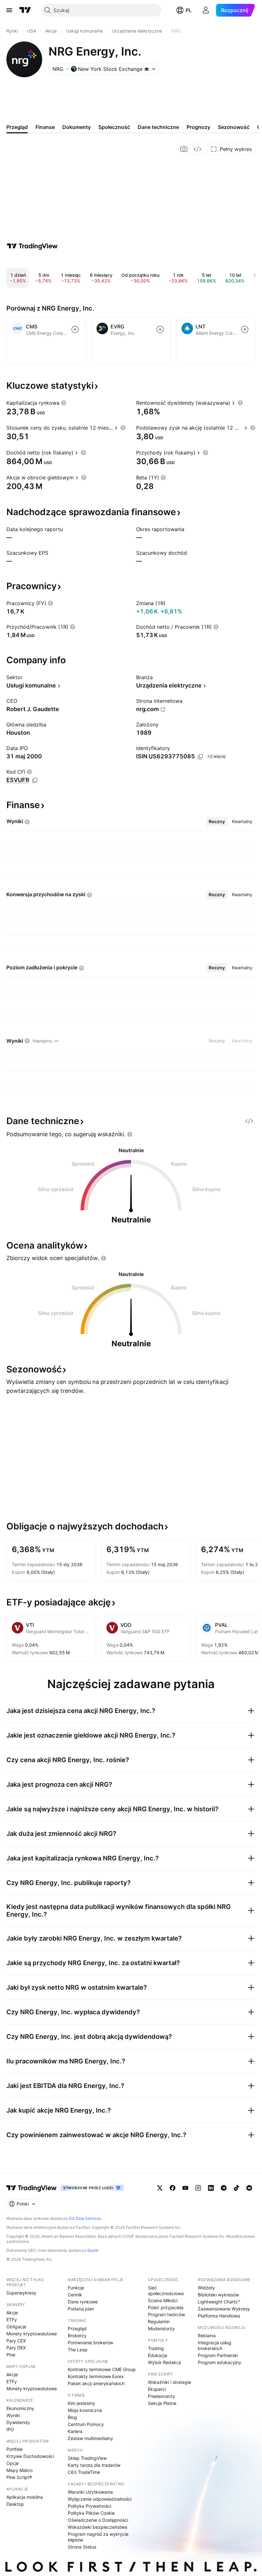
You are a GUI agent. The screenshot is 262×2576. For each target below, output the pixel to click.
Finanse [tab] (45, 127)
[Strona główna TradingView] (25, 10)
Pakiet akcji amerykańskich (96, 2383)
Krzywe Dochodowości (30, 2456)
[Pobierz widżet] (197, 149)
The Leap (78, 2350)
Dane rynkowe (83, 2302)
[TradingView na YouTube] (185, 2188)
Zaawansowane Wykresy (224, 2309)
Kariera (75, 2431)
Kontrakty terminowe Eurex (96, 2376)
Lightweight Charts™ (219, 2302)
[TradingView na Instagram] (198, 2188)
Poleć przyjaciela (166, 2307)
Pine (11, 2355)
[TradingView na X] (160, 2188)
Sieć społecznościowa (166, 2291)
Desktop (15, 2504)
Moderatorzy (161, 2328)
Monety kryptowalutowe (32, 2334)
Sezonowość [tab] (234, 127)
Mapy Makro (19, 2470)
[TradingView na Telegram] (224, 2188)
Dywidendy (18, 2422)
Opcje (13, 2463)
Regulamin (159, 2321)
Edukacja (158, 2355)
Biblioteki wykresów (218, 2295)
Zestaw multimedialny (90, 2438)
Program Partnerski (218, 2355)
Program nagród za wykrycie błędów (98, 2537)
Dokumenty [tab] (77, 127)
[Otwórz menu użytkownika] (206, 10)
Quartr (93, 2250)
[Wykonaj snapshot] (184, 149)
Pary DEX (16, 2348)
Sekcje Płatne (162, 2403)
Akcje (12, 2313)
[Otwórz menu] (9, 10)
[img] (147, 69)
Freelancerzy (162, 2396)
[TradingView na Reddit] (249, 2188)
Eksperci (157, 2389)
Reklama (207, 2336)
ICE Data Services (85, 2218)
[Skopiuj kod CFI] (35, 780)
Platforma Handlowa (219, 2316)
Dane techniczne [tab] (158, 127)
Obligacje (16, 2327)
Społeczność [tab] (114, 127)
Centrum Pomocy (86, 2424)
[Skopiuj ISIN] (200, 757)
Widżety (206, 2288)
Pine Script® (19, 2477)
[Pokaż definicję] (64, 403)
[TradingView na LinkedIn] (211, 2188)
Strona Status (82, 2547)
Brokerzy (77, 2336)
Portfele (15, 2449)
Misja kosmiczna (85, 2410)
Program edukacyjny (220, 2362)
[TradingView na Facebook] (173, 2188)
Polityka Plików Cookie (91, 2513)
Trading (156, 2348)
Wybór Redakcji (164, 2362)
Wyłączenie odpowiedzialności (100, 2499)
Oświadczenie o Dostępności (98, 2520)
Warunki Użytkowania (90, 2492)
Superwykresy (21, 2293)
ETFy (12, 2320)
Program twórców (166, 2314)
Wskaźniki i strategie (170, 2382)
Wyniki (13, 2415)
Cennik (75, 2295)
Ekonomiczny (20, 2408)
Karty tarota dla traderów (94, 2465)
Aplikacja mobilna (25, 2497)
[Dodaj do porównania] (75, 329)
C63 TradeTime (84, 2472)
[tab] (217, 822)
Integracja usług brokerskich (215, 2345)
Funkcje (76, 2288)
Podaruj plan (81, 2309)
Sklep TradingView (87, 2458)
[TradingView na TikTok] (236, 2188)
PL (189, 10)
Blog (72, 2417)
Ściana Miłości (163, 2300)
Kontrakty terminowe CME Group (102, 2369)
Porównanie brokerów (90, 2343)
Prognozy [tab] (198, 127)
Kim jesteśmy (81, 2403)
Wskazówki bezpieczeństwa (97, 2527)
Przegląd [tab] (17, 127)
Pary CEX (16, 2341)
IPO (10, 2429)
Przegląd (77, 2328)
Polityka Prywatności (89, 2506)
